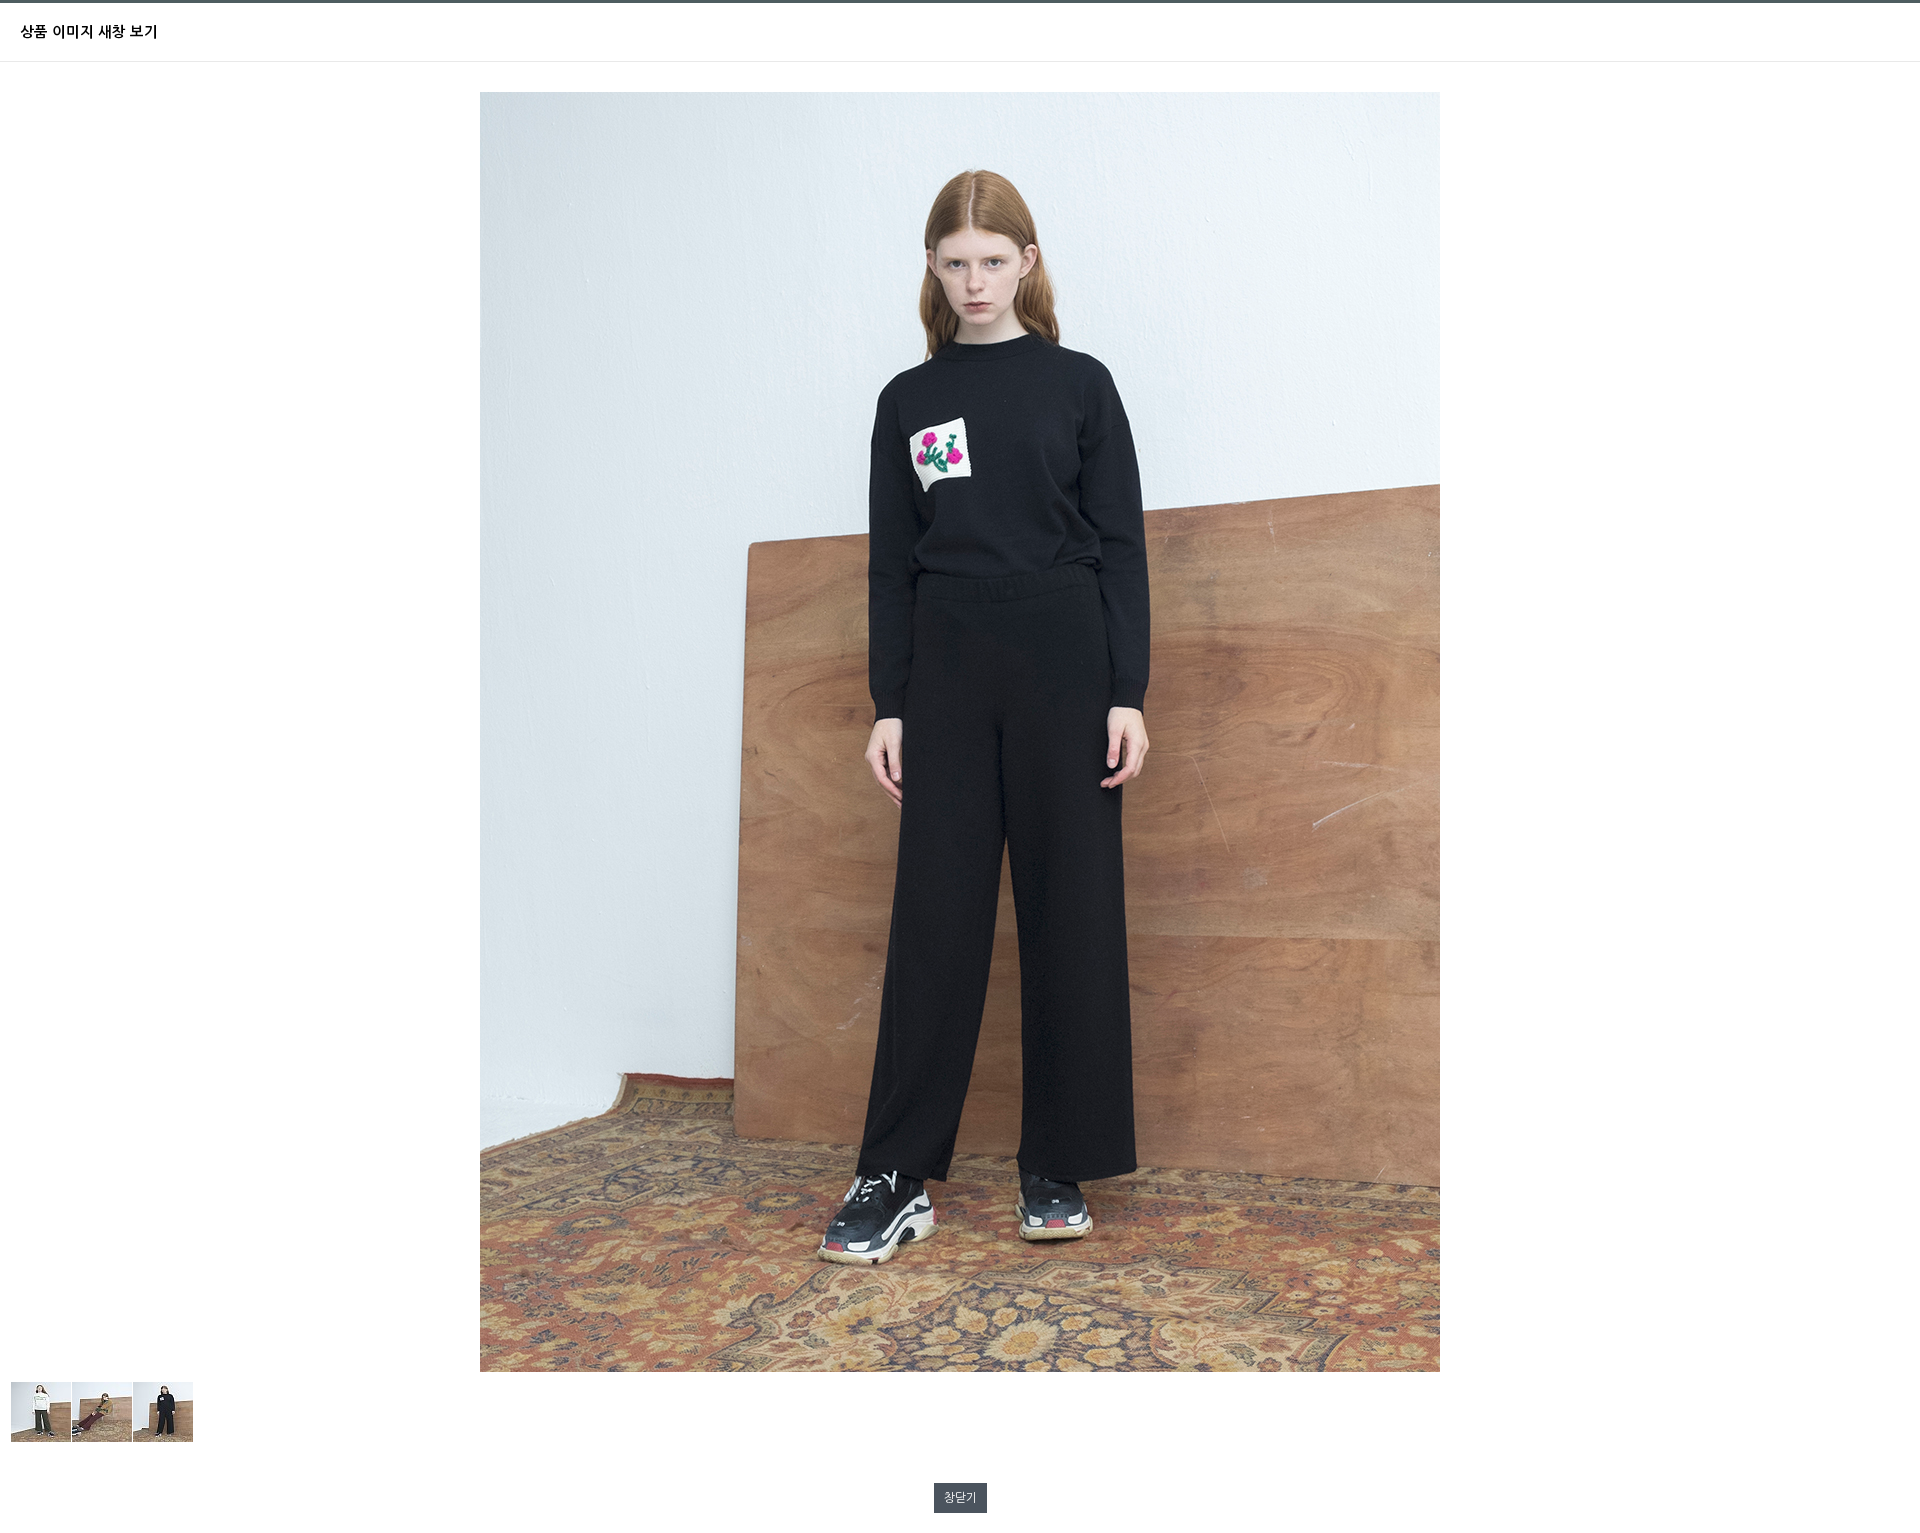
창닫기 (960, 1498)
